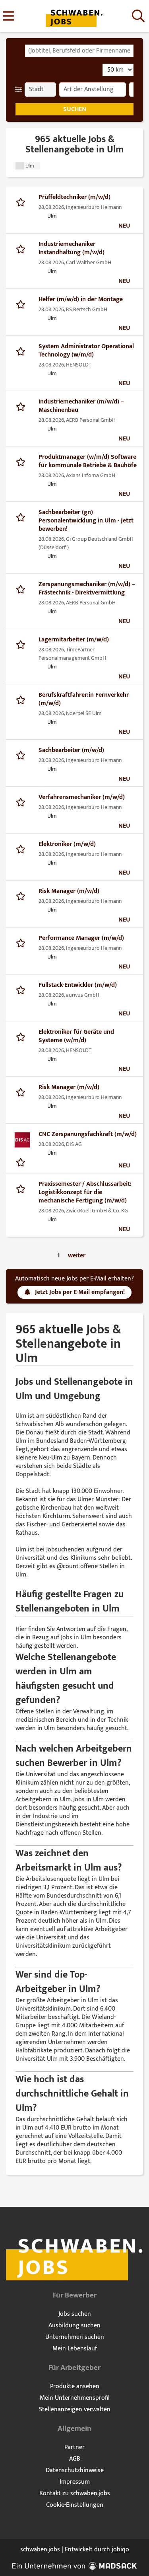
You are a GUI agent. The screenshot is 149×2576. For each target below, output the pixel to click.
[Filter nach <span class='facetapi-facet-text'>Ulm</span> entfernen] (20, 166)
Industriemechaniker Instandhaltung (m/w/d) (72, 248)
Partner (74, 2447)
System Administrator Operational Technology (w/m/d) (86, 351)
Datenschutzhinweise (75, 2470)
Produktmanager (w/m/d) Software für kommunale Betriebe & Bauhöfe (88, 461)
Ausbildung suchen (74, 2326)
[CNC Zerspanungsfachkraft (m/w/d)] (22, 1140)
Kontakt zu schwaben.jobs (75, 2493)
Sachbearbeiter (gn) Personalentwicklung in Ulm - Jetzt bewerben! (86, 521)
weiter (77, 1256)
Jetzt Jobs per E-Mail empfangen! (80, 1292)
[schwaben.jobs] (74, 17)
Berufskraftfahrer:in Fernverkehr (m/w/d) (84, 699)
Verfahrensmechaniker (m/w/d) (82, 797)
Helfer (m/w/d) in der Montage (81, 299)
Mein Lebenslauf (75, 2349)
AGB (75, 2459)
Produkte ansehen (75, 2386)
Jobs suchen (75, 2314)
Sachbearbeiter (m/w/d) (71, 750)
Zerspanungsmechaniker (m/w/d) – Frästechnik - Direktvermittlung (87, 588)
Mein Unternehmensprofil (75, 2398)
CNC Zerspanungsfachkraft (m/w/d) (88, 1134)
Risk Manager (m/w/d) (69, 891)
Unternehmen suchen (75, 2337)
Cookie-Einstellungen (75, 2505)
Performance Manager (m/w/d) (81, 938)
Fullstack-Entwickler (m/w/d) (78, 985)
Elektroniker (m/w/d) (67, 844)
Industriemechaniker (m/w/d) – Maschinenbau (81, 406)
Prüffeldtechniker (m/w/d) (74, 197)
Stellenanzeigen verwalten (75, 2409)
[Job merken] (22, 201)
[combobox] (79, 51)
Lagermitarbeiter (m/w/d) (74, 640)
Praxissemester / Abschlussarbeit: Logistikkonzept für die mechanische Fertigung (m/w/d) (85, 1192)
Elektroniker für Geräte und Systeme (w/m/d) (76, 1036)
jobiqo (120, 2550)
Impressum (75, 2482)
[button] (20, 90)
